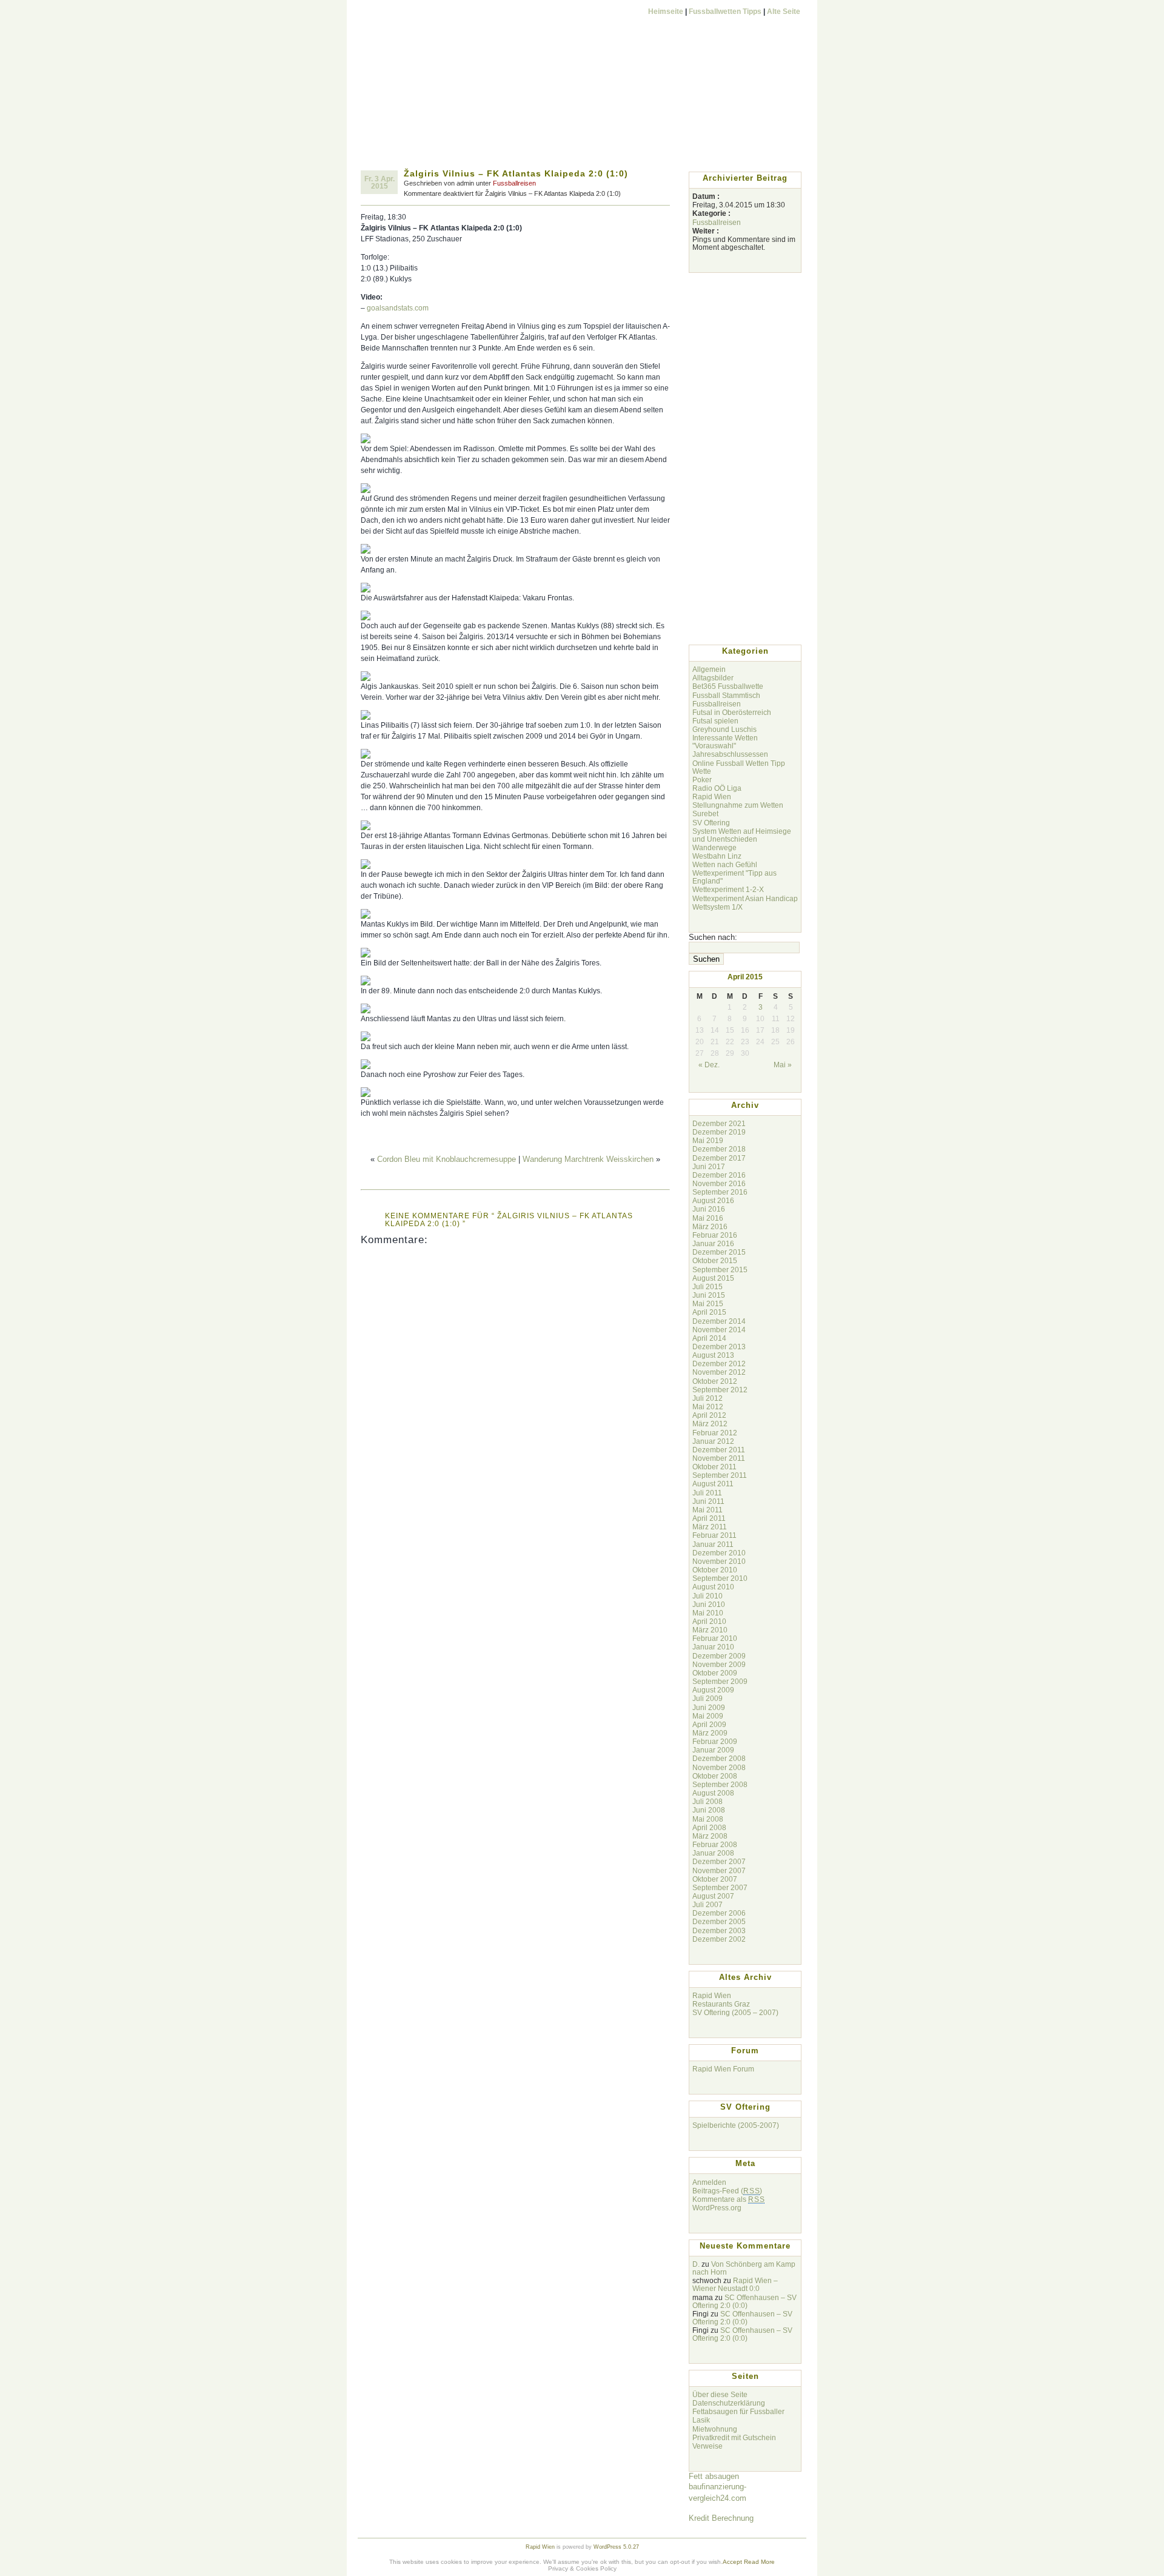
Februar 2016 (715, 1235)
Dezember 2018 (719, 1149)
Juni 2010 (709, 1604)
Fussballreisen (514, 183)
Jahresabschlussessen (730, 754)
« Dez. (709, 1065)
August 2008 (713, 1793)
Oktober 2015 (715, 1260)
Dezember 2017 (719, 1158)
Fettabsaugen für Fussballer (738, 2411)
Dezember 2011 (719, 1450)
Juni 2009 (709, 1707)
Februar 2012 (715, 1433)
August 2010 (713, 1587)
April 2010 (709, 1621)
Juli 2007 (707, 1904)
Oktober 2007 (715, 1879)
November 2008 (719, 1767)
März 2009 (710, 1733)
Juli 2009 (707, 1698)
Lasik (701, 2420)
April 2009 (709, 1724)
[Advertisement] (582, 138)
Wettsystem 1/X (717, 907)
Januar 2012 (713, 1441)
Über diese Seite (720, 2394)
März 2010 (710, 1630)
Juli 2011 (707, 1493)
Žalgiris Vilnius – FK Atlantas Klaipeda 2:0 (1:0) (516, 173)
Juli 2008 (707, 1801)
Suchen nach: (713, 937)
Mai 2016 (708, 1218)
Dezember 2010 (719, 1553)
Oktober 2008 (715, 1776)
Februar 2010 (715, 1638)
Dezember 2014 (719, 1321)
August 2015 (713, 1278)
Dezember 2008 (719, 1758)
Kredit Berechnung (721, 2518)
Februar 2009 (715, 1741)
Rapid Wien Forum (723, 2069)
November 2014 (719, 1330)
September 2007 (720, 1887)
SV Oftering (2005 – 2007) (735, 2012)
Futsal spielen (715, 721)
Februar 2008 (715, 1844)
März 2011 (710, 1527)
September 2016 (720, 1192)
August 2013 (713, 1355)
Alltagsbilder (713, 678)
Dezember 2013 (719, 1347)
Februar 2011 (714, 1535)
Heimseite (666, 11)
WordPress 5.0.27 (616, 2547)
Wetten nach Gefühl (725, 864)
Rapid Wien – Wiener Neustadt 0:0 (735, 2284)
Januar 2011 (713, 1544)
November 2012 (719, 1372)
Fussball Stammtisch (726, 695)
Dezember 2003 (719, 1930)
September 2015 (720, 1270)
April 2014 (709, 1338)
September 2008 (720, 1784)
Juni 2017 (709, 1166)
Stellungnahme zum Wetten (738, 805)
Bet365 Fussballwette (728, 686)
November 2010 (719, 1561)
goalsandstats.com (398, 308)
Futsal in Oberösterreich (732, 712)
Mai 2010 (708, 1613)
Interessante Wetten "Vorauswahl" (725, 742)
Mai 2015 (708, 1303)
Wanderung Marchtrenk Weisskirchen (588, 1159)
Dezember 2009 (719, 1656)
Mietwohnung (715, 2429)
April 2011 (709, 1518)
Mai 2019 (708, 1140)
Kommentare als (728, 2199)
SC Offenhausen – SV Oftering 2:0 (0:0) (744, 2301)
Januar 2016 (713, 1243)
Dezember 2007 (719, 1861)
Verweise (707, 2446)
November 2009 (719, 1664)
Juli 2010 (707, 1596)
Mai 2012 (708, 1407)
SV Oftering (711, 823)
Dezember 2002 (719, 1939)
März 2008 (710, 1836)
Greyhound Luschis (724, 729)
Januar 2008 (713, 1853)
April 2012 (709, 1415)
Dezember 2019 (719, 1132)
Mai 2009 (708, 1716)
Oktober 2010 (715, 1570)
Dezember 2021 (719, 1123)
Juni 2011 (708, 1501)
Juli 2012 (707, 1398)
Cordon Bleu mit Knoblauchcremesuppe (447, 1159)
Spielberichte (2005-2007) (736, 2125)
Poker (702, 780)
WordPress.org (717, 2208)
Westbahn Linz (717, 856)
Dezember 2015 (719, 1252)
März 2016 (710, 1226)
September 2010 (720, 1578)
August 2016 (713, 1200)
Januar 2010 (713, 1647)
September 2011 (720, 1475)
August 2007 (713, 1896)
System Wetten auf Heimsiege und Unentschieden (742, 835)
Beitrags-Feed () (727, 2191)
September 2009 (720, 1681)
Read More (759, 2562)
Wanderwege (714, 847)
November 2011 (719, 1458)
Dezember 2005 (719, 1921)
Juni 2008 (709, 1810)
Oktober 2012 (715, 1381)
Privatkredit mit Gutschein (734, 2437)
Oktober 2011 (714, 1467)
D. (696, 2264)
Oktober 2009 (715, 1673)
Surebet (705, 813)
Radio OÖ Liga (717, 788)
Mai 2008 (708, 1819)
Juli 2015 (707, 1286)
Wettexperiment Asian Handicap (745, 898)
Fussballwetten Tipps (725, 11)
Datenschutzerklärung (729, 2403)
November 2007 (719, 1870)
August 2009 (713, 1690)
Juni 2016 (709, 1209)
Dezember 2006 (719, 1913)
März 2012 (710, 1424)
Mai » (783, 1065)
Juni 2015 (709, 1295)
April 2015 (709, 1312)
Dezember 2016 (719, 1175)
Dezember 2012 (719, 1363)
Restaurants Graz (721, 2004)
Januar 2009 (713, 1750)
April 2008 (709, 1827)
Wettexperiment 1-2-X (728, 889)
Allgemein (709, 669)
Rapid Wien (712, 797)
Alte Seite (784, 11)
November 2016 (719, 1183)
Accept (732, 2562)
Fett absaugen (714, 2476)
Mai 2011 (707, 1510)
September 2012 (720, 1390)
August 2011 (713, 1484)
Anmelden (709, 2182)
